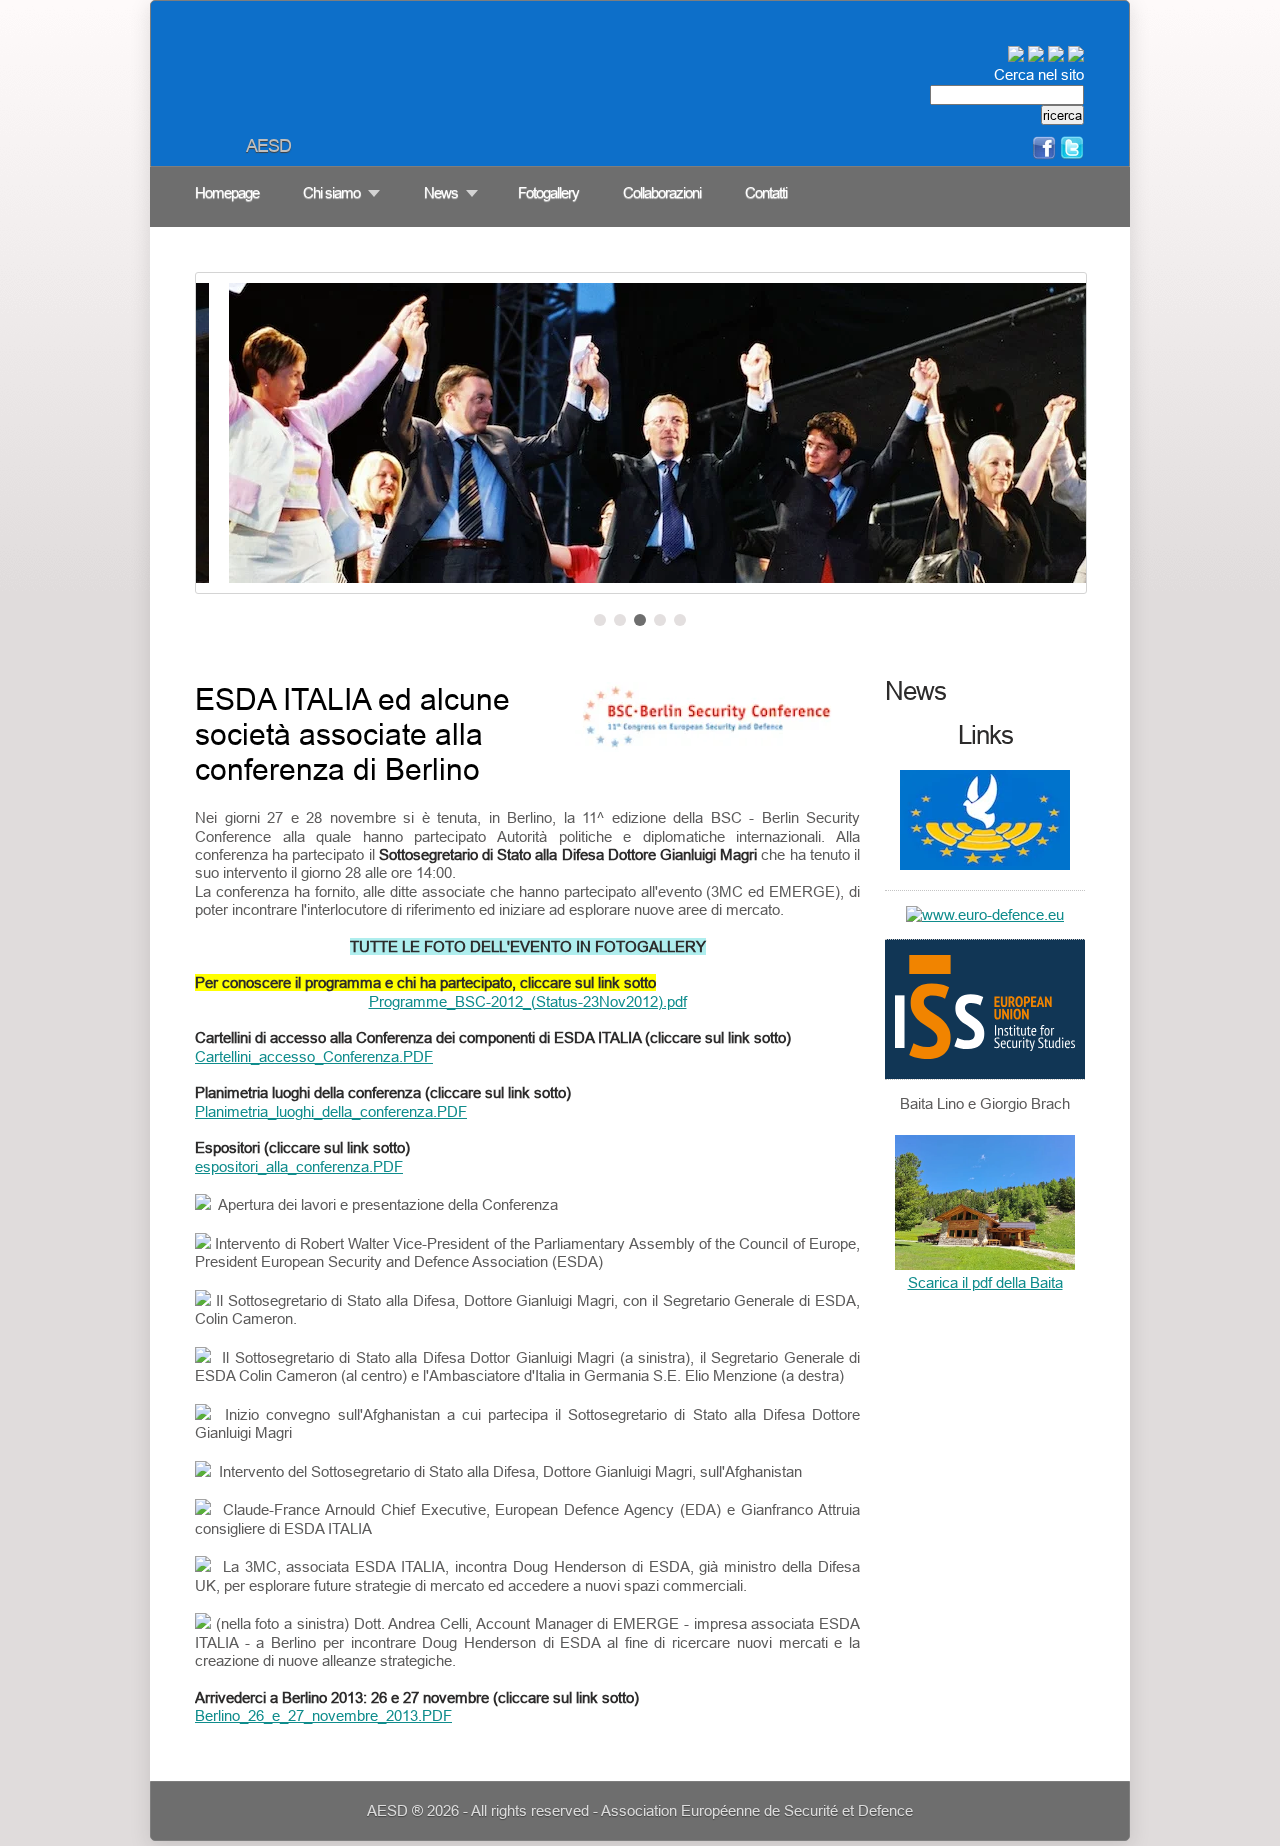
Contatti (766, 192)
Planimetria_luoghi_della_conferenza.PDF (331, 1111)
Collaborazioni (662, 192)
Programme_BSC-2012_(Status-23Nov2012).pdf (528, 1001)
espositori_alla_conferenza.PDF (299, 1166)
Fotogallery (548, 192)
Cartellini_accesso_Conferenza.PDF (314, 1056)
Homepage (227, 192)
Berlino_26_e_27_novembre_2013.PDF (323, 1715)
